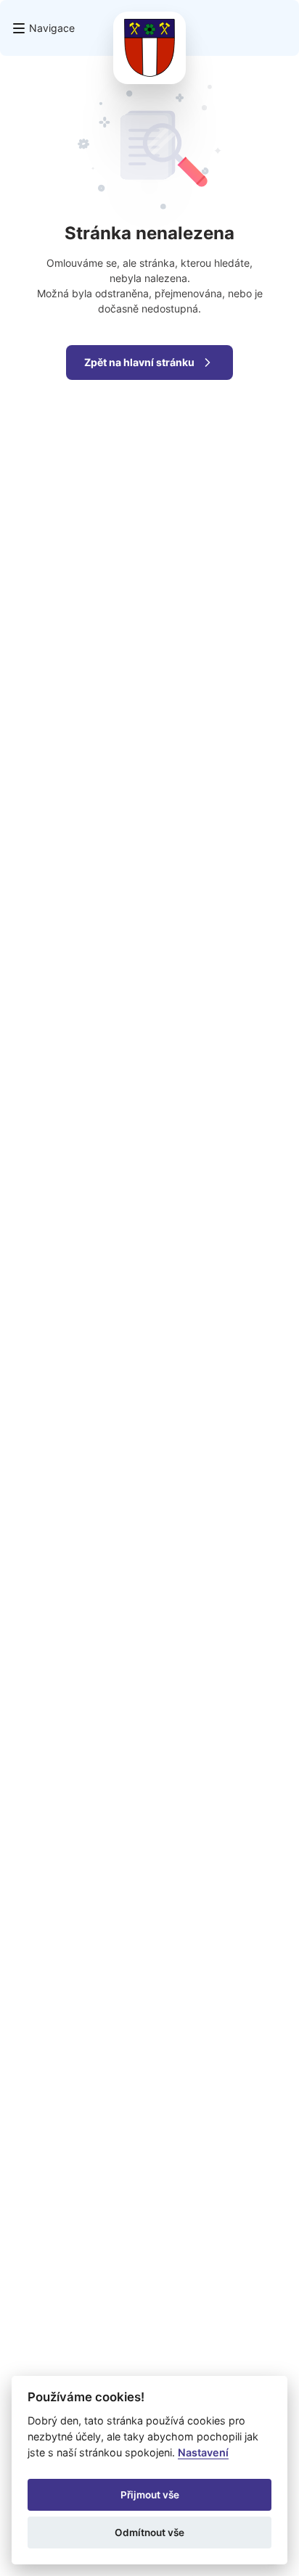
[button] (43, 28)
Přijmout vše (150, 2495)
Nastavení (203, 2452)
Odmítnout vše (149, 2532)
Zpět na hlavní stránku (139, 362)
